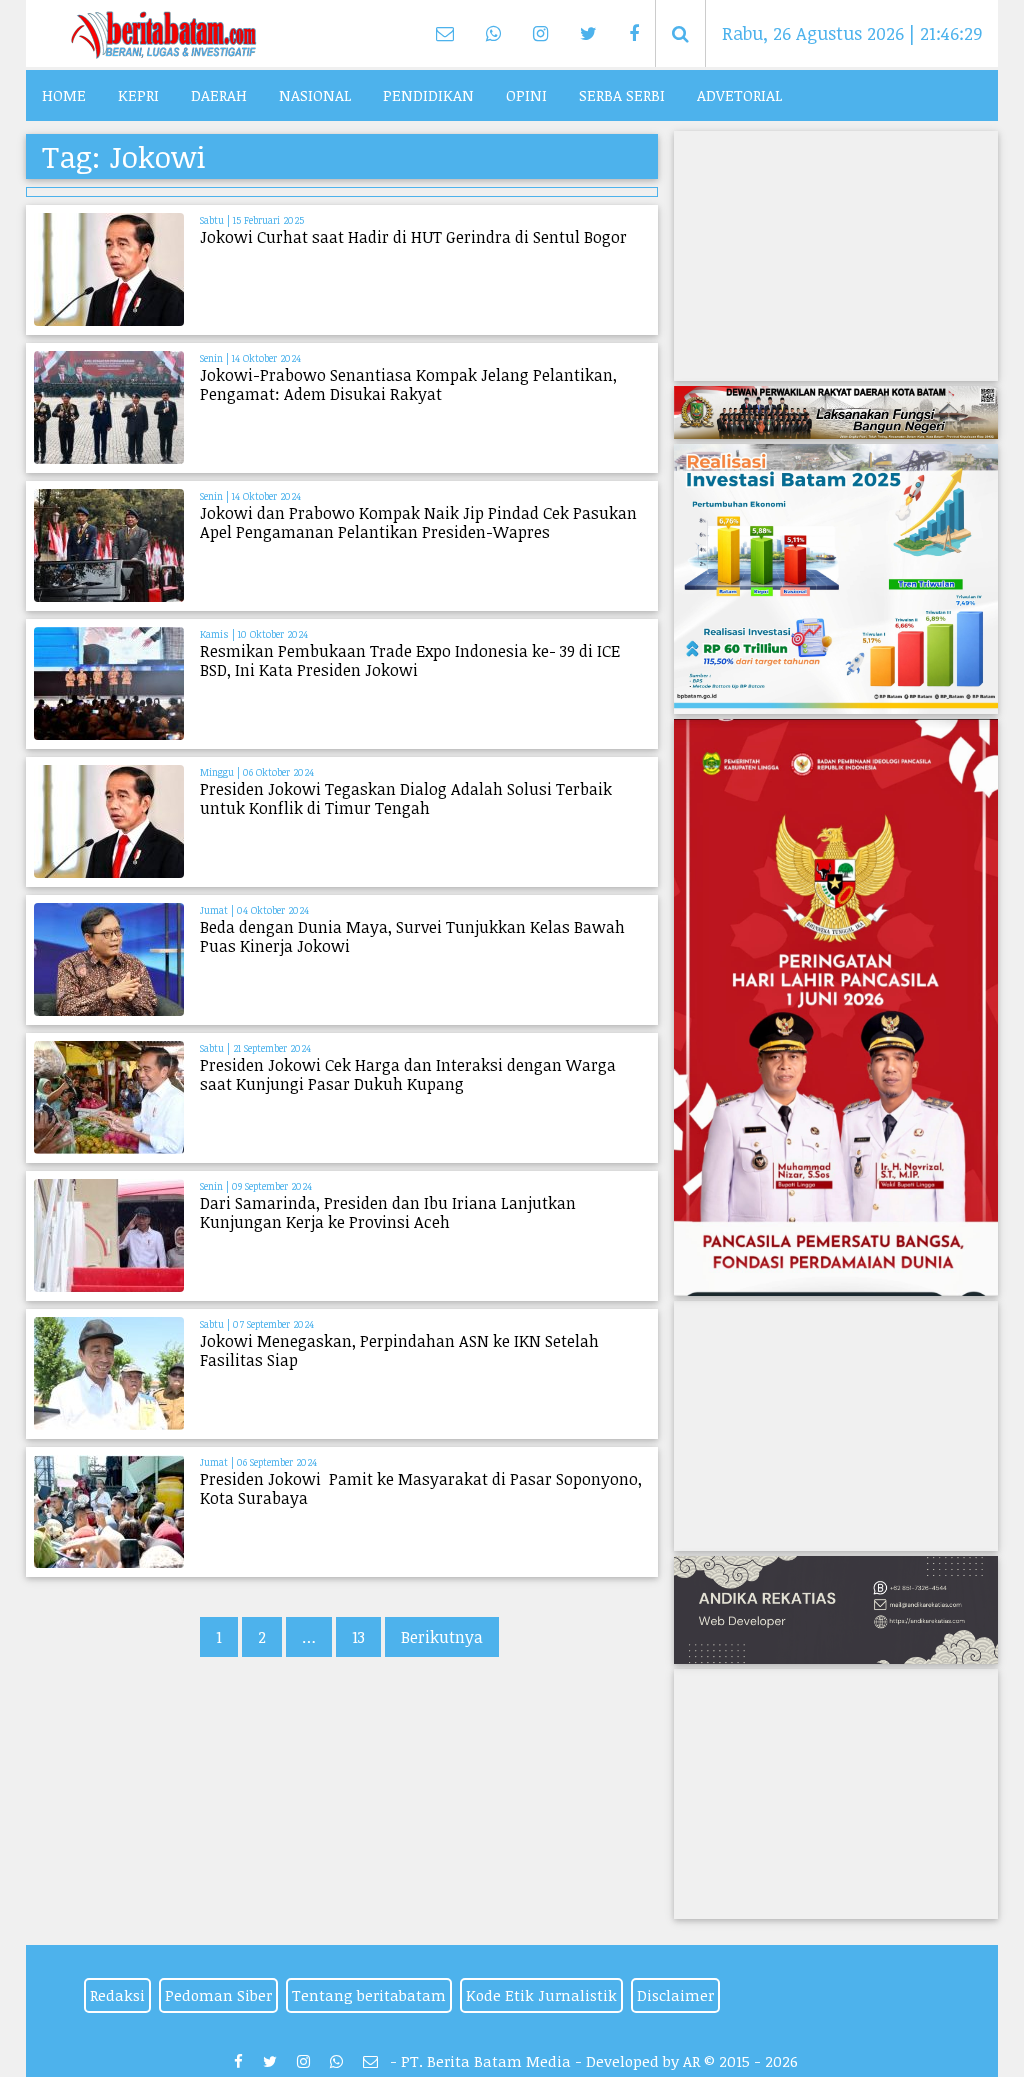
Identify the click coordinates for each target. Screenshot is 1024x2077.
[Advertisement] (836, 256)
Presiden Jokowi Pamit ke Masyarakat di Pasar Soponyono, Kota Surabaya (421, 1488)
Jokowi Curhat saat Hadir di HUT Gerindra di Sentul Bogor (413, 237)
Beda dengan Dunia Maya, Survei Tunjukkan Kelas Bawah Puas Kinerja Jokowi (412, 936)
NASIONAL (315, 95)
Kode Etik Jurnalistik (541, 1995)
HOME (64, 95)
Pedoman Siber (218, 1995)
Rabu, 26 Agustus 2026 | (852, 33)
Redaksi (117, 1995)
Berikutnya (442, 1637)
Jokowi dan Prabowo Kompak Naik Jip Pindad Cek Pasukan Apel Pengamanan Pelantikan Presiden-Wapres (418, 522)
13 (358, 1637)
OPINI (526, 95)
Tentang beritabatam (369, 1995)
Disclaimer (675, 1995)
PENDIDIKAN (428, 95)
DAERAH (219, 95)
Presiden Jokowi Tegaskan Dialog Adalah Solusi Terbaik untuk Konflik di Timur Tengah (406, 798)
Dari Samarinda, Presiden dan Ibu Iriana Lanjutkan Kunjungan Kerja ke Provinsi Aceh (388, 1212)
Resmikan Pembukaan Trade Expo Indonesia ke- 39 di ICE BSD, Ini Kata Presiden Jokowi (410, 660)
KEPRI (138, 95)
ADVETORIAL (739, 95)
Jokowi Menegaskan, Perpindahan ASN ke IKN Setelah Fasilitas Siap (399, 1350)
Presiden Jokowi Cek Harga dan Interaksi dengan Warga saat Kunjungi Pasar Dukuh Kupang (408, 1074)
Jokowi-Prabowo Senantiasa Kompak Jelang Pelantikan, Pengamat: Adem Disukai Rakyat (408, 384)
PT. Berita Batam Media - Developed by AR (550, 2061)
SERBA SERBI (622, 95)
